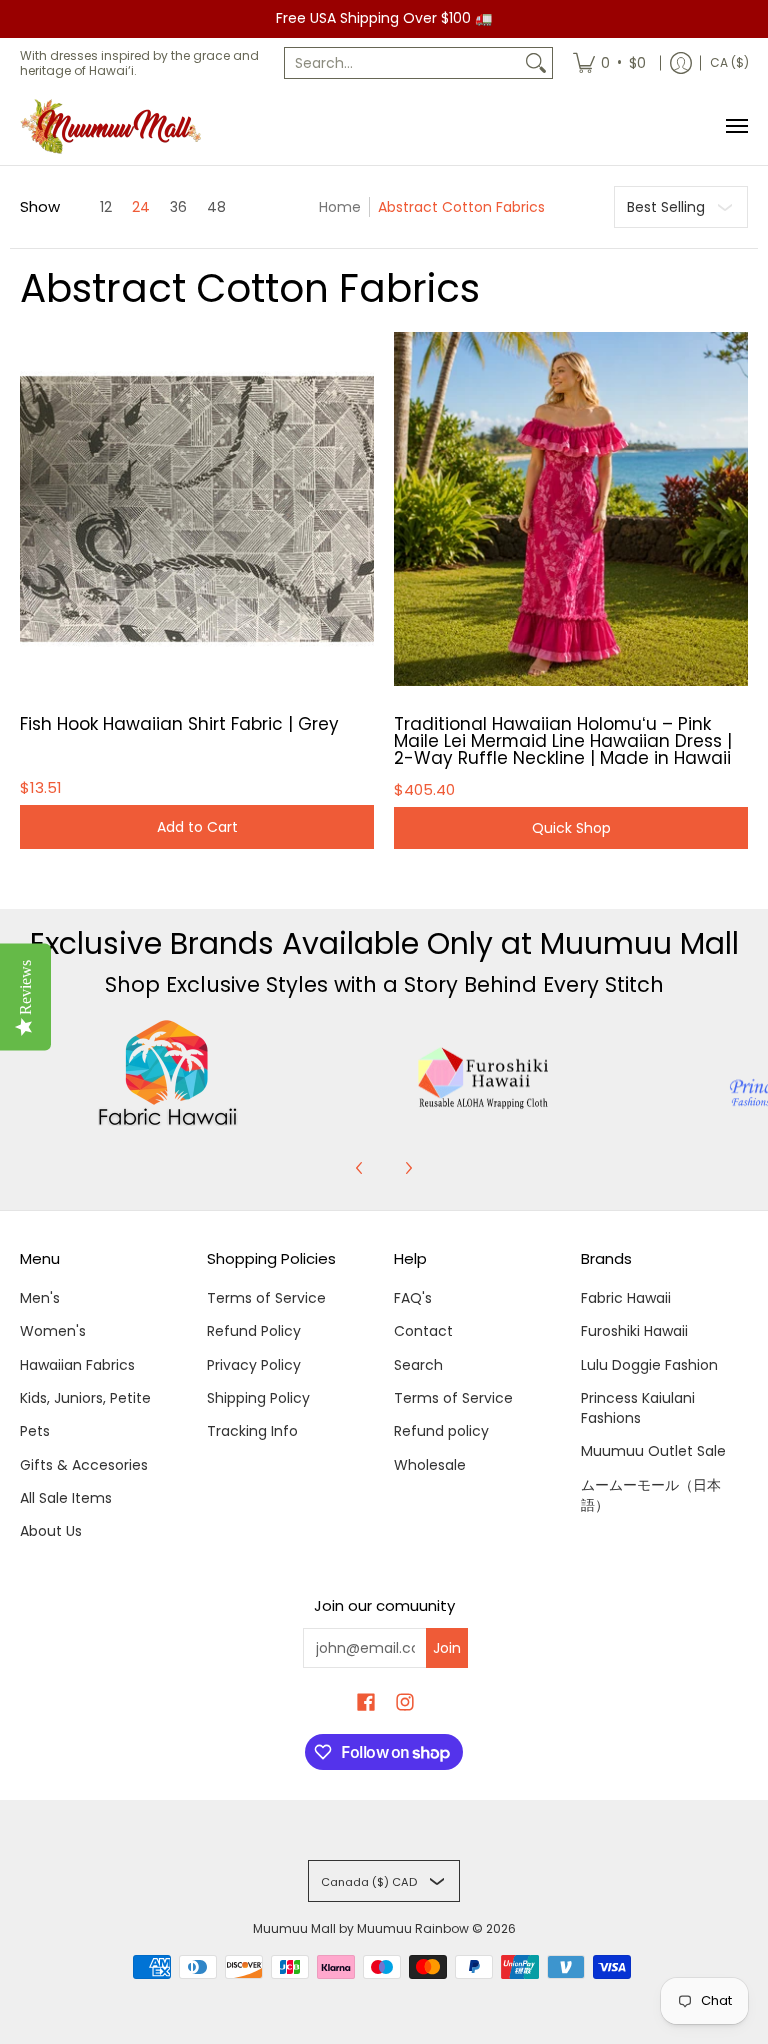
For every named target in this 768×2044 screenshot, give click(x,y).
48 (216, 207)
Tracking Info (252, 1431)
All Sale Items (66, 1498)
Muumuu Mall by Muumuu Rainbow (361, 1928)
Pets (35, 1431)
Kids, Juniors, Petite (85, 1398)
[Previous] (360, 1168)
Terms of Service (266, 1298)
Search (418, 1365)
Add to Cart (197, 827)
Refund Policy (254, 1331)
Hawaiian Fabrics (77, 1365)
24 (141, 207)
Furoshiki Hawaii (634, 1331)
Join (447, 1648)
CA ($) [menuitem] (729, 62)
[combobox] (402, 63)
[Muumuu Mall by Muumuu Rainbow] (115, 126)
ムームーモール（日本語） (651, 1495)
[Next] (408, 1168)
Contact (423, 1331)
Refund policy (441, 1431)
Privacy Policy (254, 1365)
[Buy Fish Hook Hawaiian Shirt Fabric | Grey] (197, 509)
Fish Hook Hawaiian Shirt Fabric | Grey (179, 724)
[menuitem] (609, 63)
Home (340, 207)
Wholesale (430, 1465)
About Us (51, 1531)
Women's (53, 1331)
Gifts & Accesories (84, 1465)
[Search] (536, 63)
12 (106, 207)
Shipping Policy (258, 1398)
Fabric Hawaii (626, 1298)
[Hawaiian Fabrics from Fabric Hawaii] (167, 1073)
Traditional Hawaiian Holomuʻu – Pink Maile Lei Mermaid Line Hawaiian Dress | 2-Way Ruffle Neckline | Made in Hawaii (563, 741)
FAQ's (413, 1298)
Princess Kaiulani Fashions (638, 1408)
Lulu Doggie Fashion (649, 1365)
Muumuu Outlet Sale (653, 1451)
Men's (40, 1298)
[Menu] (736, 126)
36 (178, 207)
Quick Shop (571, 828)
